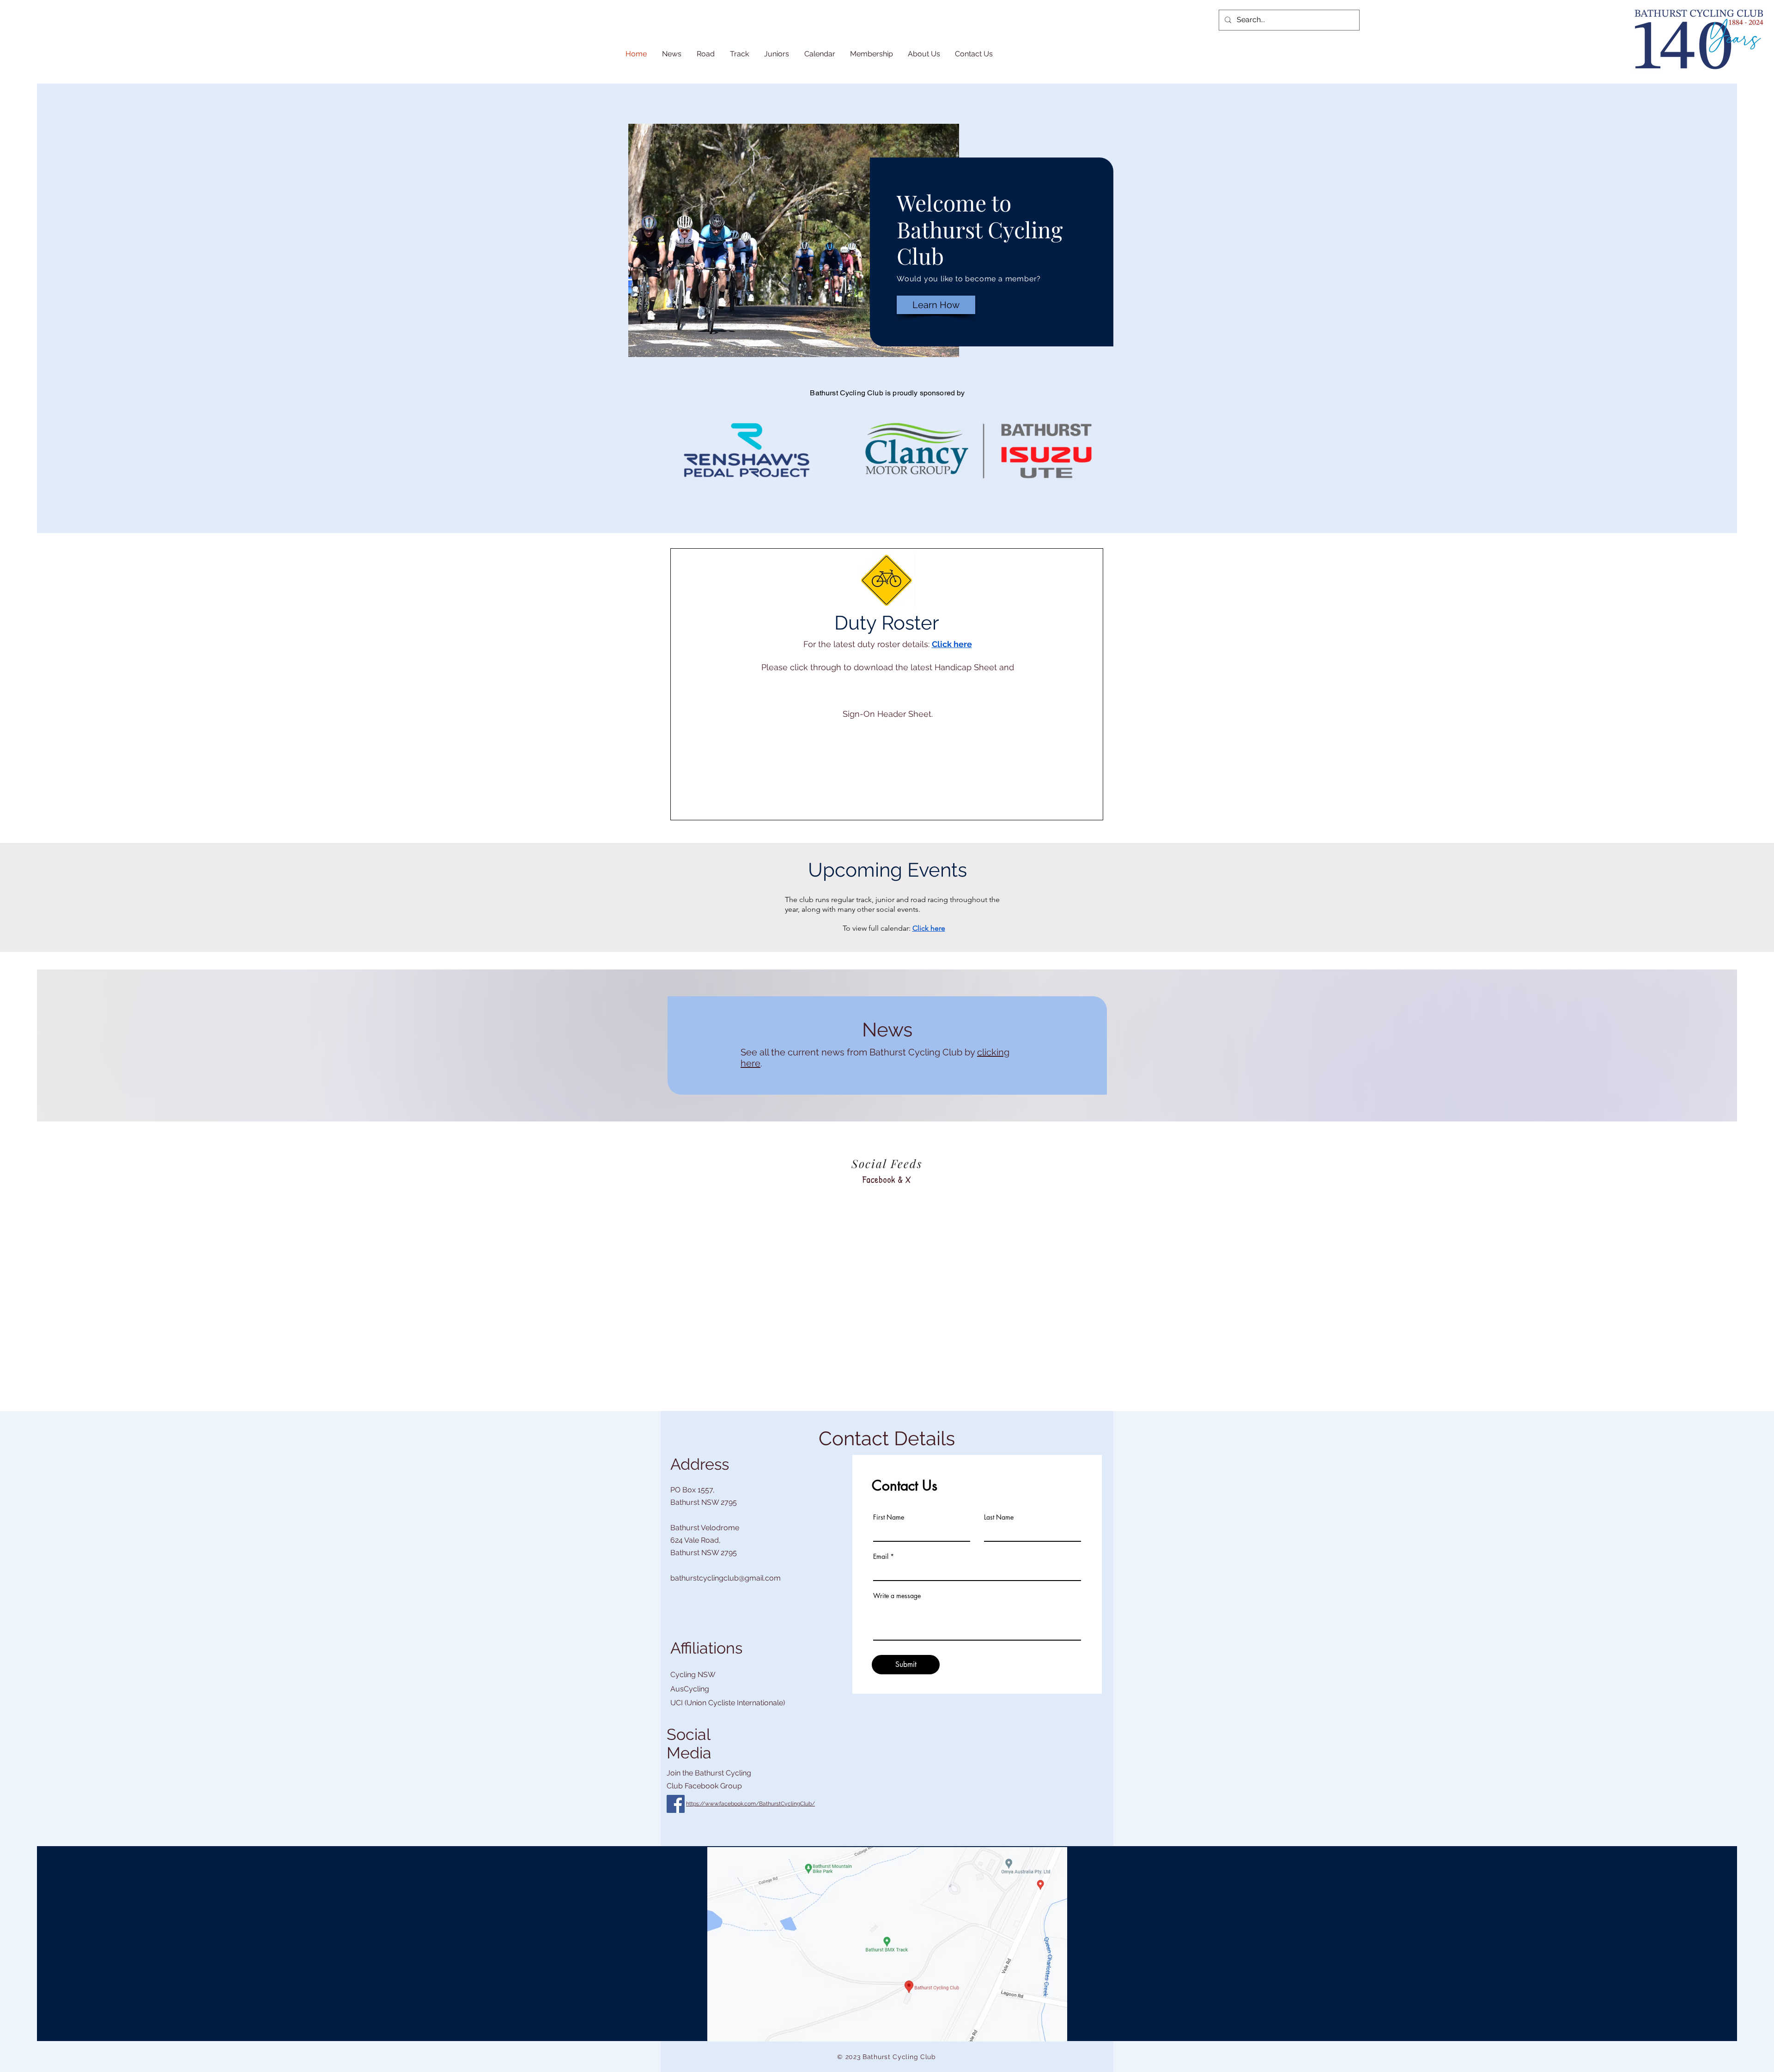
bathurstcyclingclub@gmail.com (726, 1578)
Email (881, 1557)
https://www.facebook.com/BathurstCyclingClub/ (750, 1804)
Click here (952, 644)
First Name (889, 1517)
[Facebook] (676, 1804)
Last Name (999, 1517)
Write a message (897, 1596)
